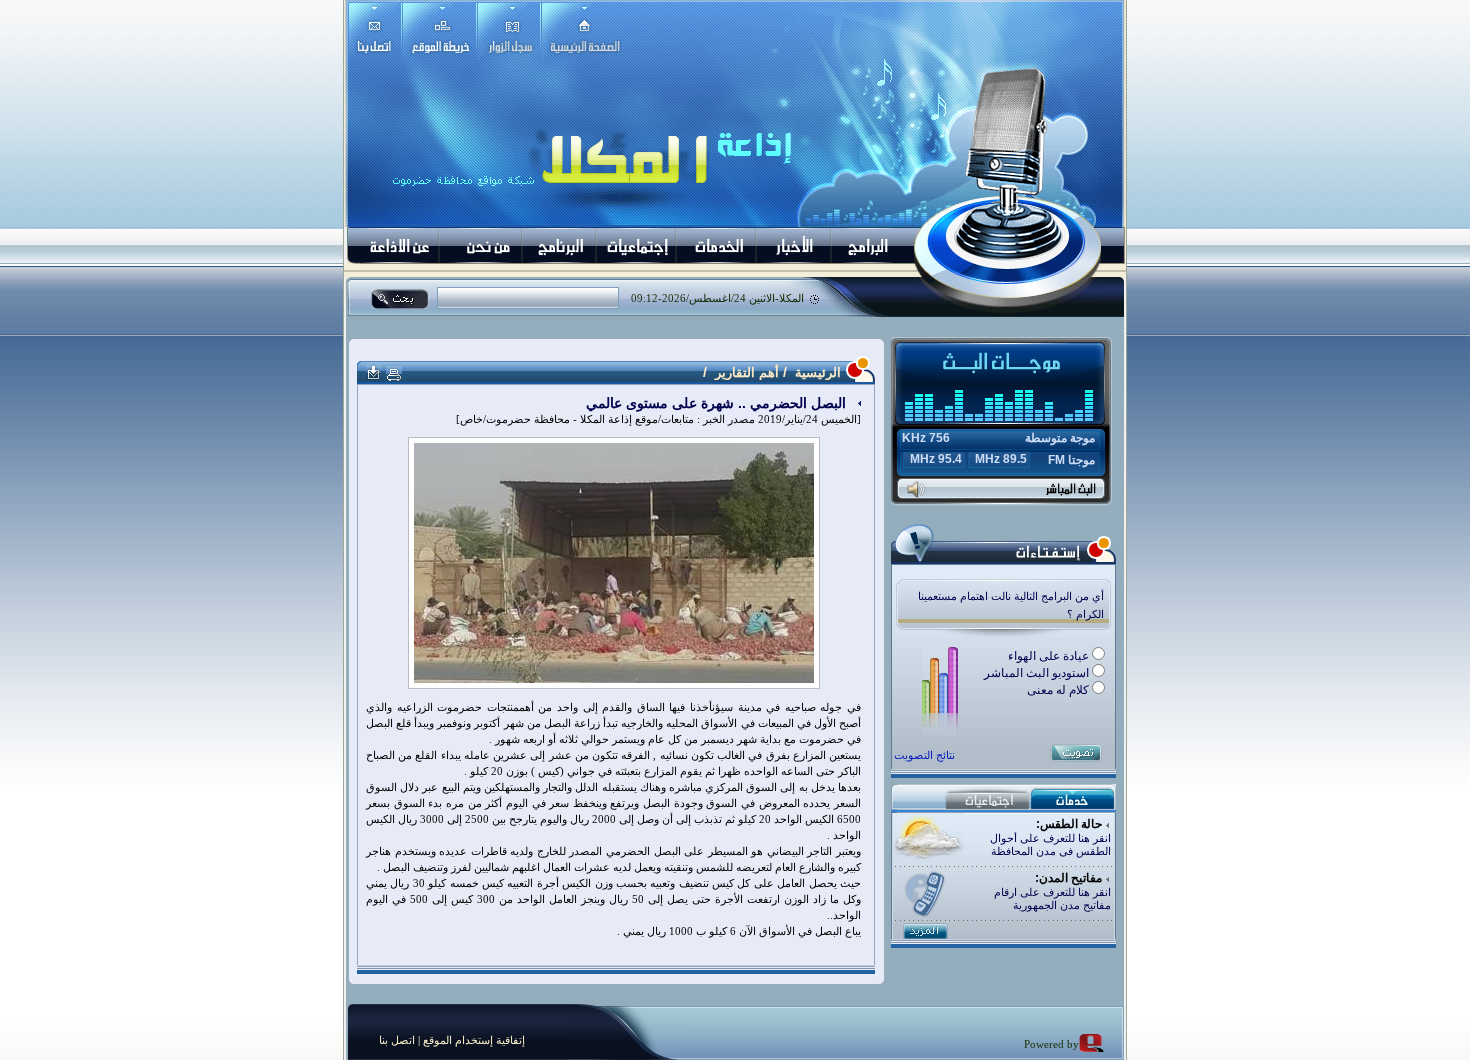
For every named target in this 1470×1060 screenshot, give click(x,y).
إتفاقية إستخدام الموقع (472, 1040)
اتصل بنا (397, 1040)
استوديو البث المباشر (1038, 673)
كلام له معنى (1059, 690)
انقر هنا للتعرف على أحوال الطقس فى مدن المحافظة (1050, 844)
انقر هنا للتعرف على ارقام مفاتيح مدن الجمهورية (1052, 898)
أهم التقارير (747, 372)
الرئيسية (816, 372)
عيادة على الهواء (1050, 656)
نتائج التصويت (924, 755)
